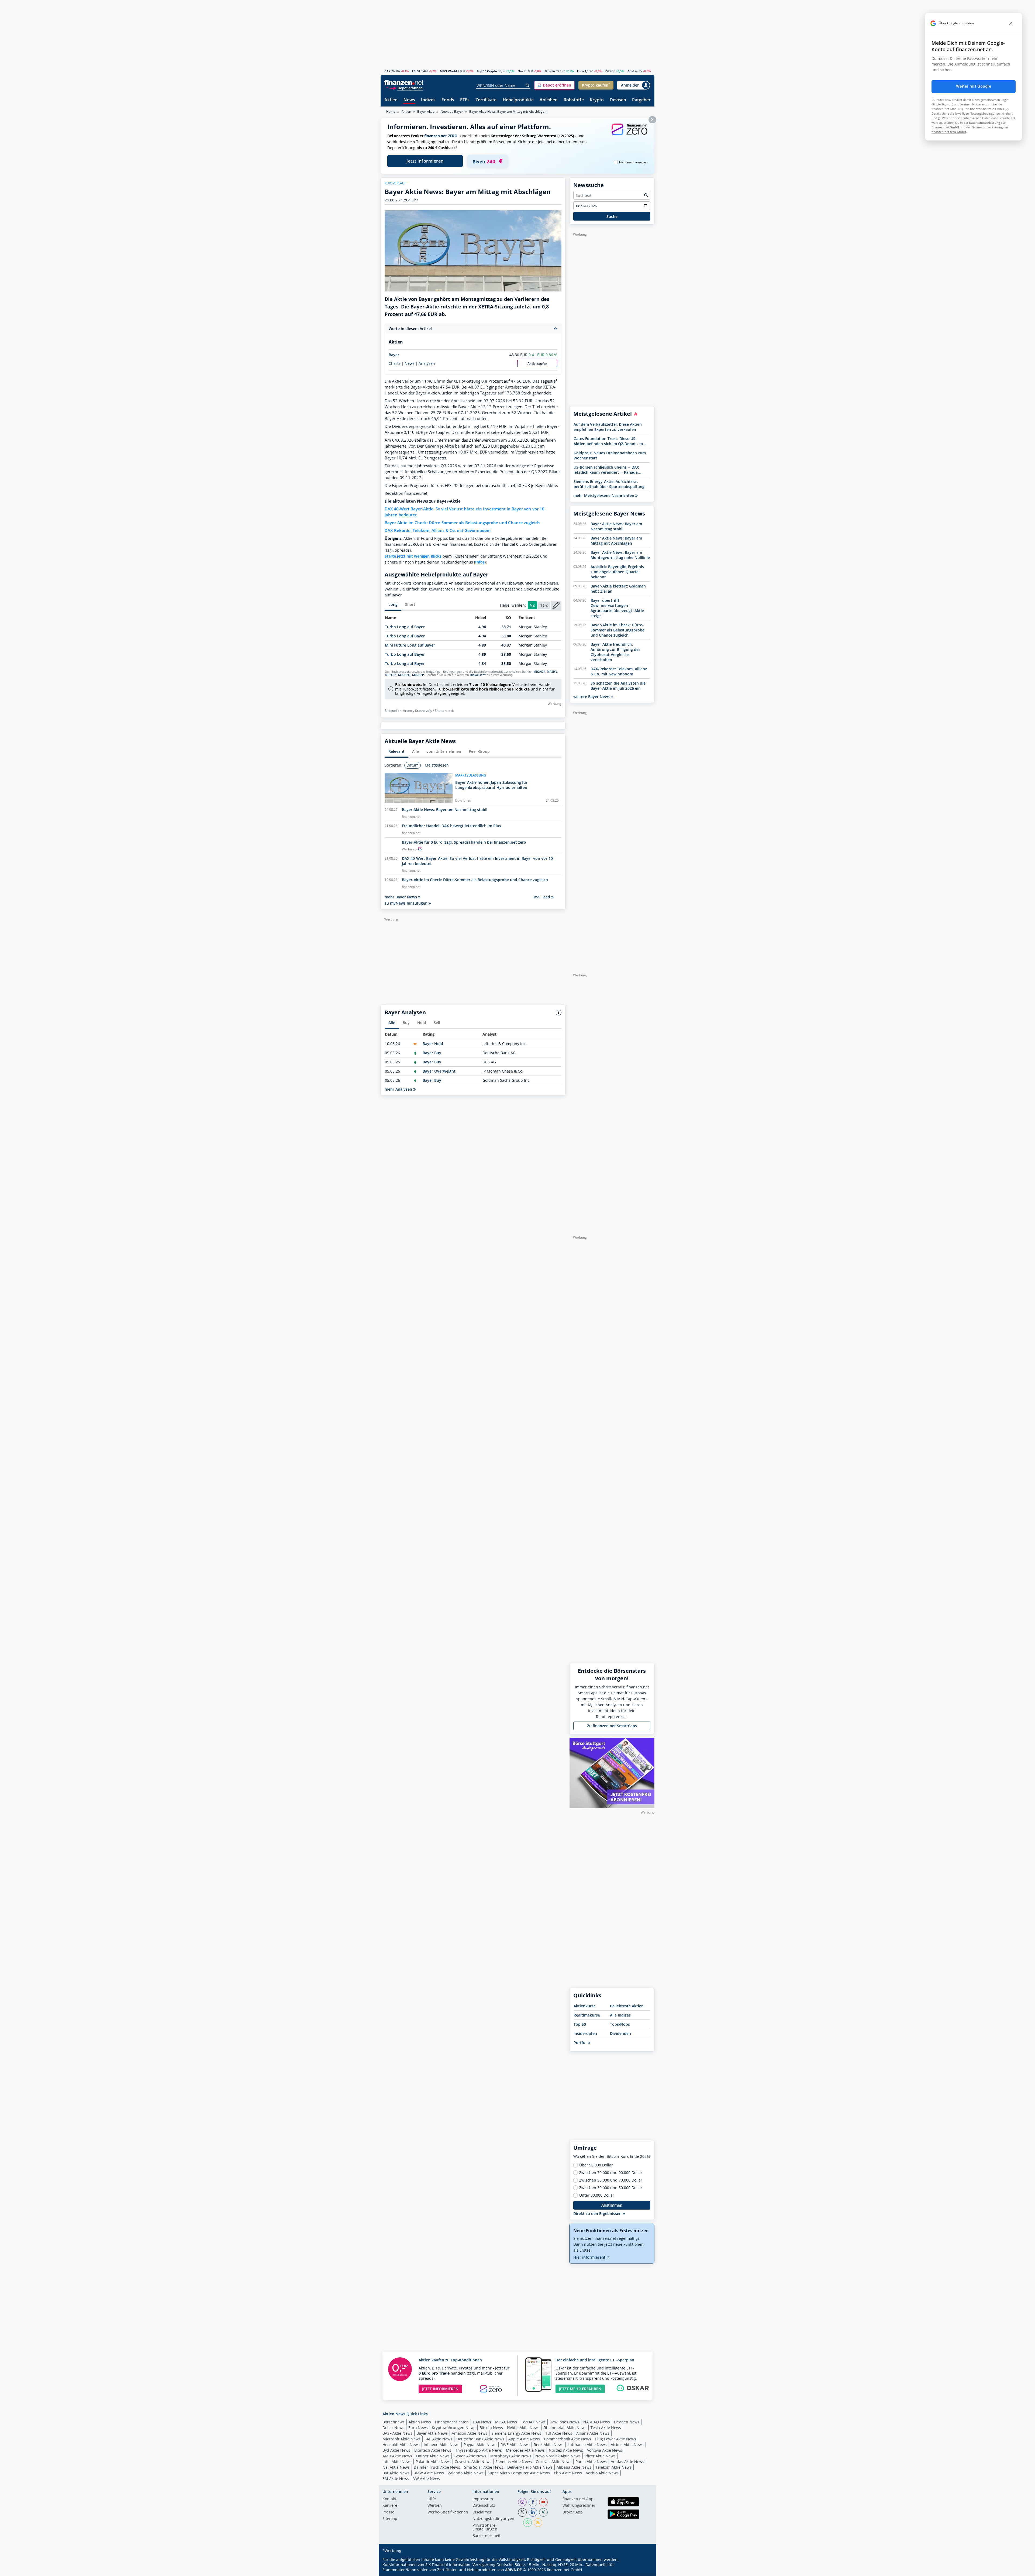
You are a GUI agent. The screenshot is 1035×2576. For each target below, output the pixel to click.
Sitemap (390, 2519)
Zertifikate (486, 100)
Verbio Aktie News (602, 2473)
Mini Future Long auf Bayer (410, 645)
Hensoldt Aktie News (401, 2445)
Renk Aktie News (549, 2445)
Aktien (391, 100)
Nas (520, 71)
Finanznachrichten (452, 2422)
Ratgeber (641, 100)
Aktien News (420, 2422)
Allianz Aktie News (593, 2433)
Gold (631, 71)
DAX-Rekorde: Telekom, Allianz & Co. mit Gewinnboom (438, 530)
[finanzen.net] (404, 82)
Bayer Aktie (426, 111)
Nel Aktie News (396, 2467)
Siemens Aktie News (514, 2462)
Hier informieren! (590, 2257)
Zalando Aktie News (466, 2473)
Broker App (573, 2512)
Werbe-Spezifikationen (448, 2512)
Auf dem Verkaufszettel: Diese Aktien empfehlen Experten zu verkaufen (608, 427)
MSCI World (448, 71)
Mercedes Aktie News (525, 2450)
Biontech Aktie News (433, 2450)
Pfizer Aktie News (600, 2456)
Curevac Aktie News (554, 2462)
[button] (554, 85)
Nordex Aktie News (566, 2450)
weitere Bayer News (592, 697)
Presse (388, 2512)
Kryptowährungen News (454, 2428)
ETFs (465, 100)
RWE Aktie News (515, 2445)
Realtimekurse (587, 2015)
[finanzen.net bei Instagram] (522, 2502)
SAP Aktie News (438, 2439)
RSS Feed (542, 897)
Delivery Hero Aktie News (530, 2467)
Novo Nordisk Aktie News (558, 2456)
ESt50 (416, 71)
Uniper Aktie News (433, 2456)
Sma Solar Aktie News (484, 2467)
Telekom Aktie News (613, 2467)
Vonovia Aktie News (605, 2450)
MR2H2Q (404, 675)
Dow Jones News (564, 2422)
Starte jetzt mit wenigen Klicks (413, 556)
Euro (580, 71)
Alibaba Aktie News (574, 2467)
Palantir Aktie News (433, 2462)
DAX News (482, 2422)
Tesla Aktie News (606, 2428)
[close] (1011, 23)
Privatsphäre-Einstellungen (485, 2527)
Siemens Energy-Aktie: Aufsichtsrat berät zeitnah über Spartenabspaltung (609, 484)
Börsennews (394, 2422)
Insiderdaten (585, 2033)
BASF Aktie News (397, 2433)
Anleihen (549, 100)
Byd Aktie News (396, 2450)
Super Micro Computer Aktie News (519, 2473)
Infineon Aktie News (442, 2445)
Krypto (597, 100)
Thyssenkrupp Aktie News (479, 2450)
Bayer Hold (433, 1044)
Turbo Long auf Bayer (405, 627)
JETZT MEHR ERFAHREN (580, 2389)
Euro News (418, 2428)
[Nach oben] (643, 2570)
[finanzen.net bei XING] (543, 2512)
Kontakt (389, 2499)
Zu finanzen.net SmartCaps (612, 1726)
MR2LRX (391, 675)
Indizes (428, 100)
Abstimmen (612, 2205)
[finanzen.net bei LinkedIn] (533, 2512)
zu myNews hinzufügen (407, 903)
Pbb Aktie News (568, 2473)
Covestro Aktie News (473, 2462)
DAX (387, 71)
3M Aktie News (396, 2479)
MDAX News (506, 2422)
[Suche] (528, 85)
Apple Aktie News (524, 2439)
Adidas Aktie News (627, 2462)
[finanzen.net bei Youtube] (543, 2502)
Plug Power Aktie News (616, 2439)
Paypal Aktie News (480, 2445)
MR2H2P (418, 675)
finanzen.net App (578, 2499)
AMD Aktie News (397, 2456)
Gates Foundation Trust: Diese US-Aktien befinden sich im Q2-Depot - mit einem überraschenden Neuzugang (610, 441)
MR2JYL (552, 672)
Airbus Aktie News (627, 2445)
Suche (612, 216)
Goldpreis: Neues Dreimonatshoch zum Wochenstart (610, 455)
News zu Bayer (452, 111)
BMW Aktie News (429, 2473)
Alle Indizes (620, 2015)
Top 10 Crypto (487, 71)
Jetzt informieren (425, 161)
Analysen (427, 363)
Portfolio (582, 2043)
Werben (435, 2506)
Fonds (448, 100)
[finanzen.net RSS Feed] (538, 2523)
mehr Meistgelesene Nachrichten (604, 495)
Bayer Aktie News (432, 2433)
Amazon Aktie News (470, 2433)
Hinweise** (478, 675)
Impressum (483, 2499)
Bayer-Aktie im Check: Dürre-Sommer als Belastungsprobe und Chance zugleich (462, 523)
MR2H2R (539, 672)
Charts (395, 363)
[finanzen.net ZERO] (629, 135)
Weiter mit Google (974, 86)
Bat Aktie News (396, 2473)
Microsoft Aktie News (401, 2439)
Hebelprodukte (518, 100)
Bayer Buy (432, 1053)
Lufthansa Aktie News (587, 2445)
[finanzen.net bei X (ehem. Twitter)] (522, 2512)
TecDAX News (533, 2422)
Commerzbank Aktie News (567, 2439)
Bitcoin (550, 71)
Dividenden (620, 2033)
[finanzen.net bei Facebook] (533, 2502)
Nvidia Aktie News (523, 2428)
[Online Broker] (405, 88)
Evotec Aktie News (470, 2456)
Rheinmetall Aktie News (565, 2428)
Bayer (394, 355)
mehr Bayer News (401, 897)
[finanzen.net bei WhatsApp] (527, 2523)
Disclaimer (482, 2512)
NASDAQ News (597, 2422)
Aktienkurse (585, 2006)
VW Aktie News (427, 2479)
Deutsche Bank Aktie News (480, 2439)
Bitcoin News (491, 2428)
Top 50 (580, 2024)
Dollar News (393, 2428)
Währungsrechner (579, 2506)
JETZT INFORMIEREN (440, 2389)
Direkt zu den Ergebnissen (598, 2213)
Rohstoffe (574, 100)
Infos (480, 562)
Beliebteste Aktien (627, 2006)
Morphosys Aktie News (511, 2456)
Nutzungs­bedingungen (493, 2519)
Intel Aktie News (397, 2462)
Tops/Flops (620, 2024)
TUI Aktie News (559, 2433)
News (409, 100)
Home (391, 111)
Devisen (618, 100)
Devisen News (627, 2422)
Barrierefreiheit (487, 2536)
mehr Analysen (399, 1089)
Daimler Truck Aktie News (437, 2467)
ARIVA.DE (513, 2570)
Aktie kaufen (537, 364)
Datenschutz (484, 2506)
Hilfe (432, 2499)
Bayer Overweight (439, 1071)
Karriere (390, 2506)
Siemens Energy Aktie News (516, 2433)
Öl (607, 71)
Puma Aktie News (591, 2462)
